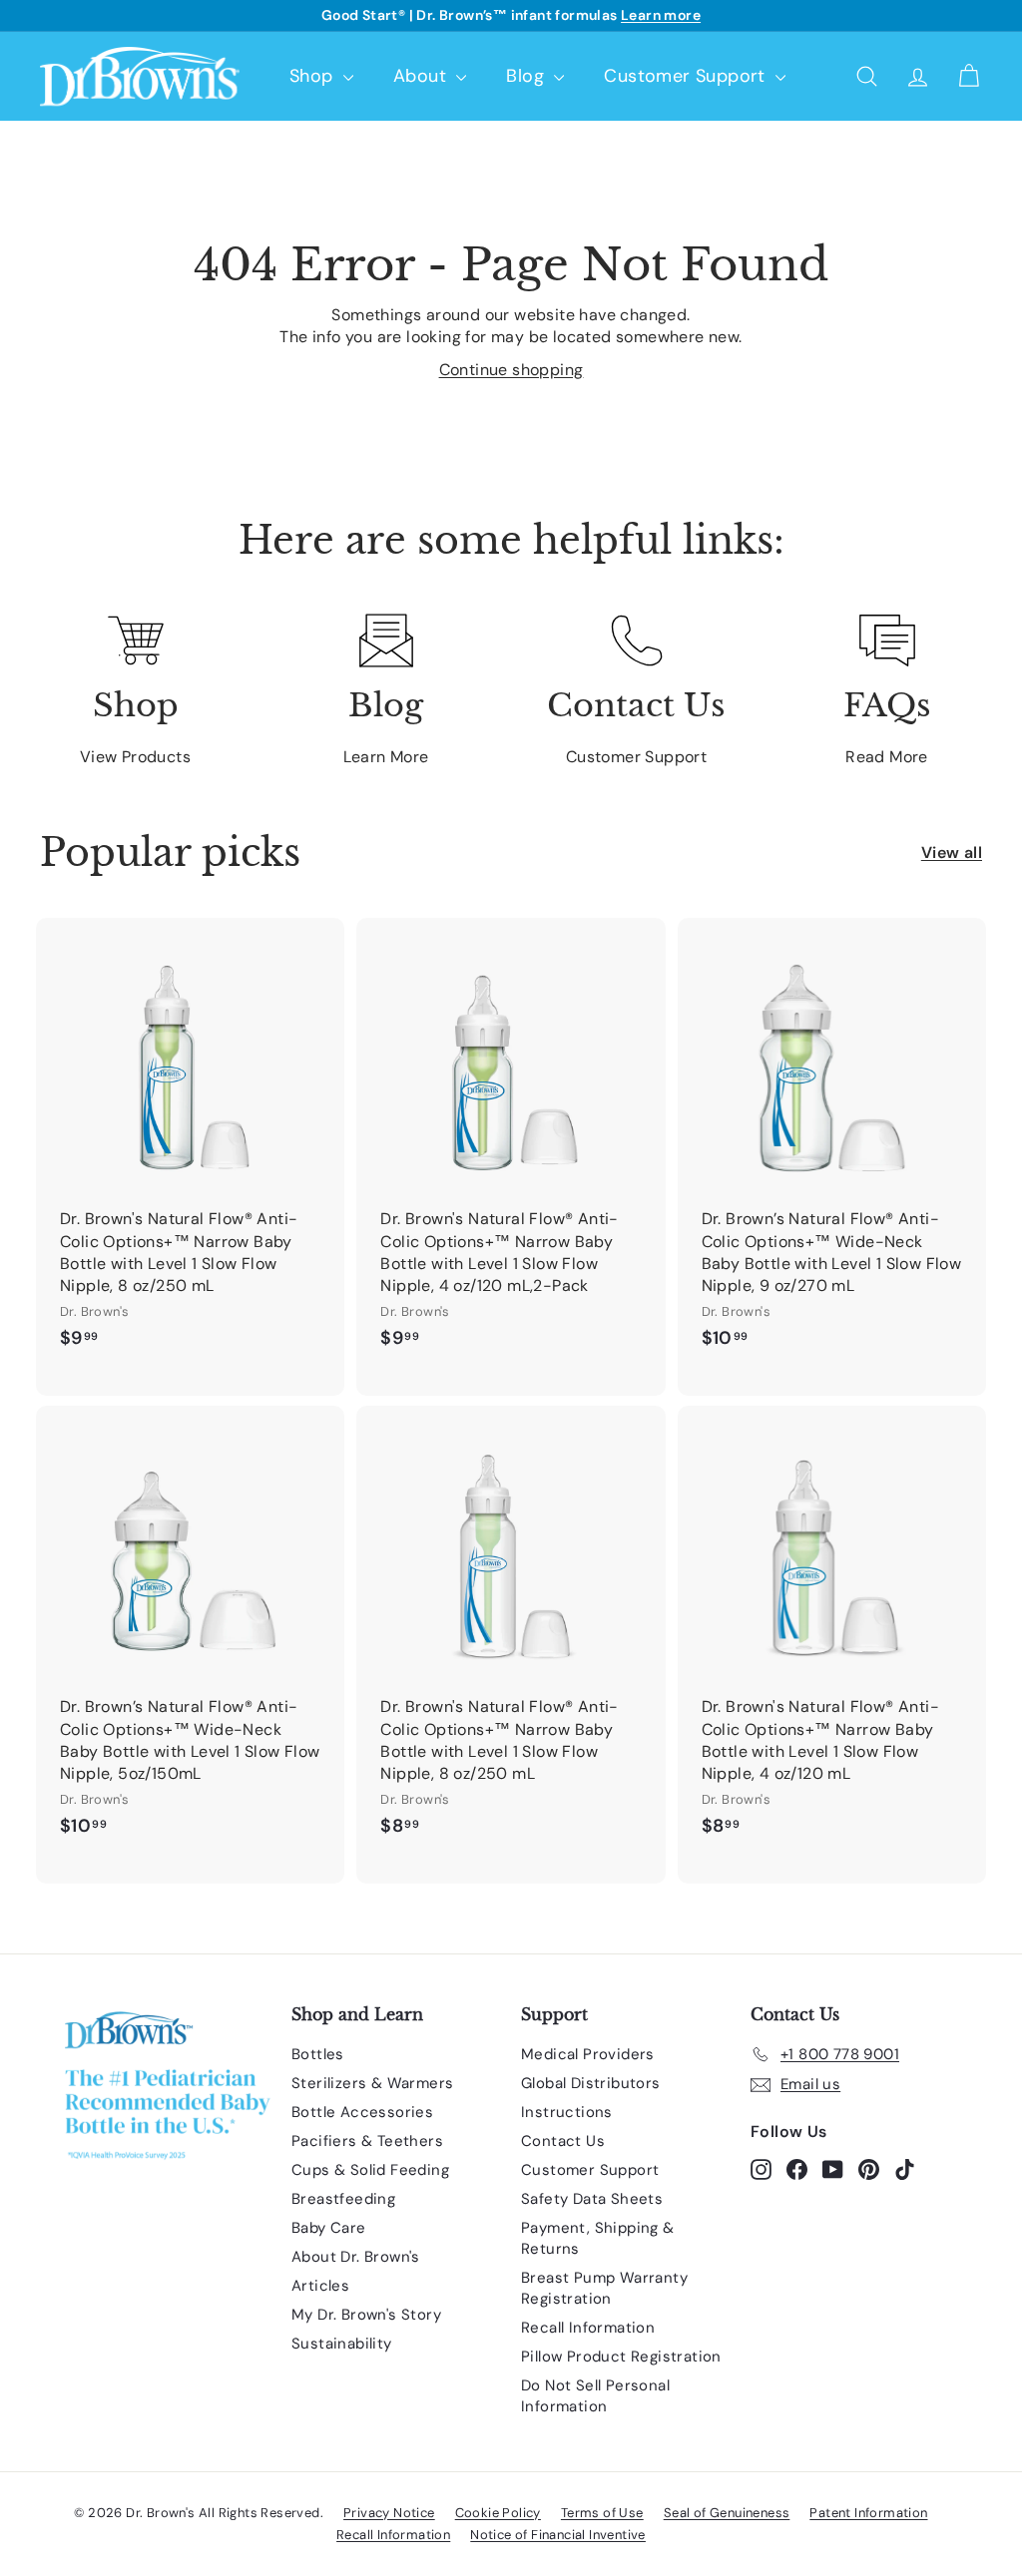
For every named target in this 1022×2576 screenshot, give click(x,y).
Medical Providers (588, 2054)
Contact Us (563, 2141)
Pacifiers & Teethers (367, 2141)
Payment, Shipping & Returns (598, 2238)
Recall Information (588, 2328)
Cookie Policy (498, 2513)
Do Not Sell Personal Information (595, 2396)
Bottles (318, 2054)
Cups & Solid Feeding (370, 2170)
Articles (320, 2286)
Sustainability (342, 2344)
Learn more (661, 15)
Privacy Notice (389, 2513)
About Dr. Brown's (356, 2257)
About (422, 76)
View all (952, 853)
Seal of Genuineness (727, 2513)
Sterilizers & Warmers (372, 2083)
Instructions (567, 2112)
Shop (314, 76)
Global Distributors (591, 2083)
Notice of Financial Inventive (558, 2535)
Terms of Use (602, 2513)
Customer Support (687, 76)
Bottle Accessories (362, 2112)
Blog (527, 76)
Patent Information (868, 2513)
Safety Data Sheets (592, 2199)
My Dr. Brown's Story (366, 2315)
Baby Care (329, 2228)
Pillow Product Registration (621, 2357)
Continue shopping (511, 370)
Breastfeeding (343, 2199)
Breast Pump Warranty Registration (604, 2288)
